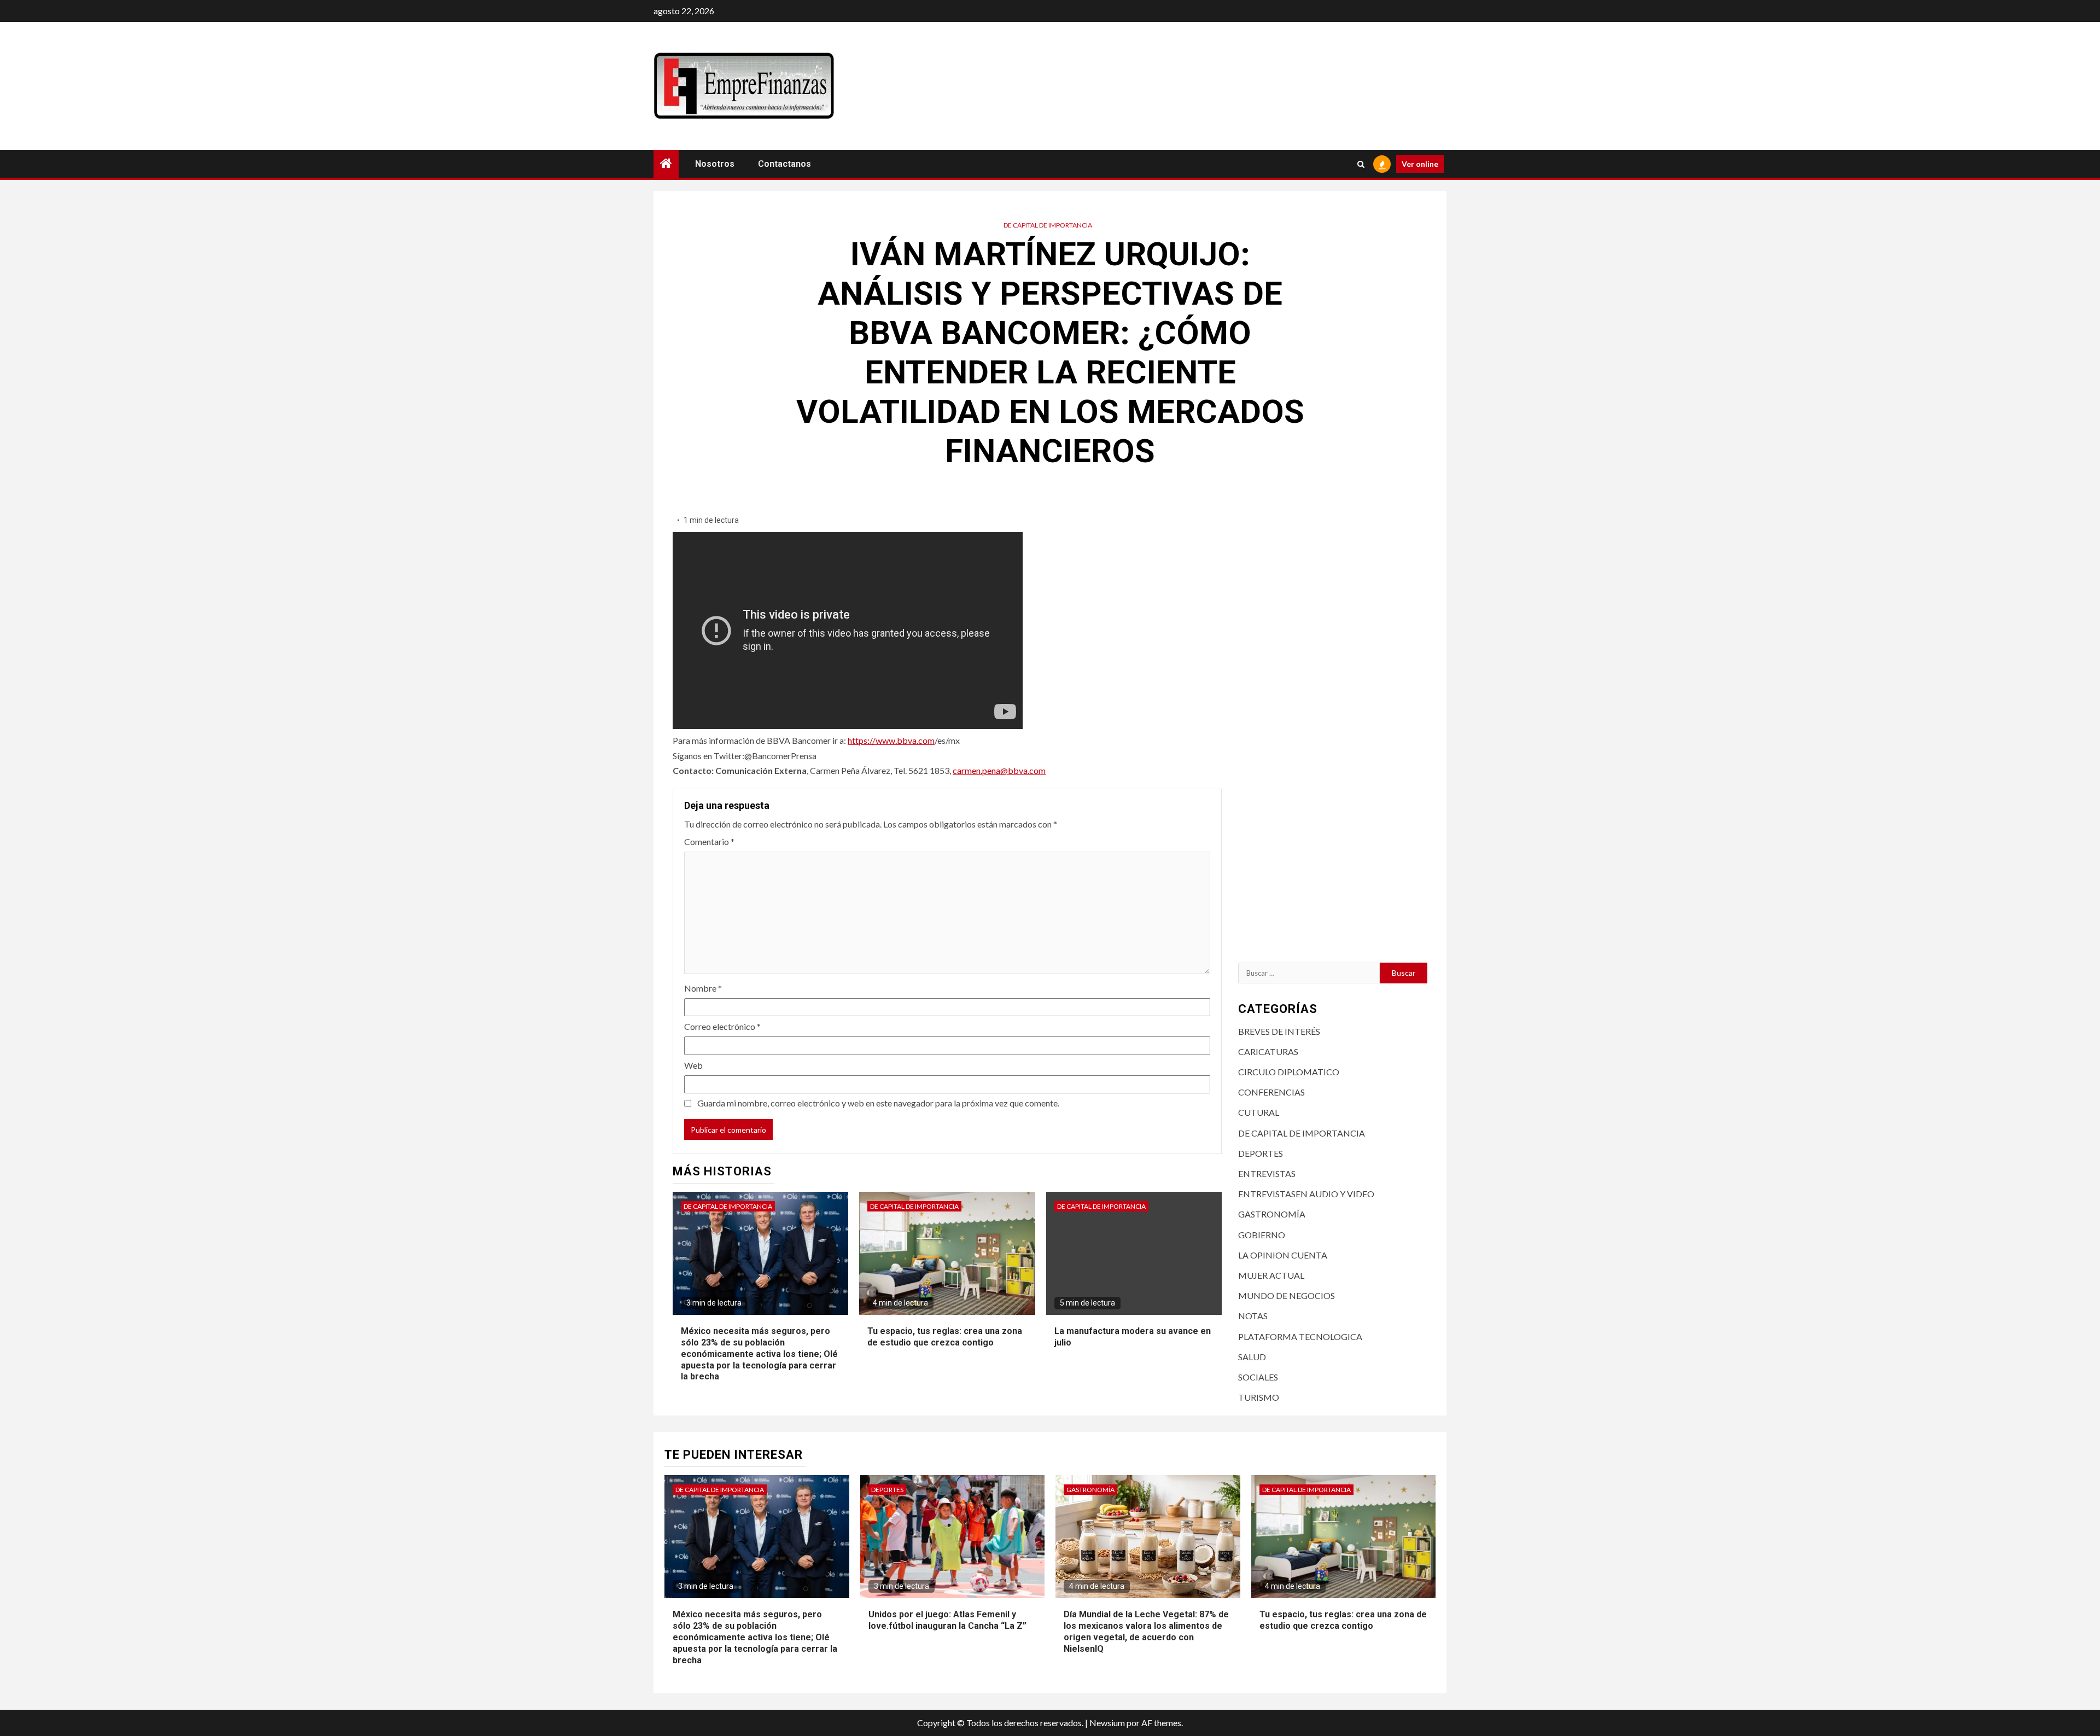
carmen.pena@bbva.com (999, 770)
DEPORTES (1261, 1153)
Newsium (1107, 1723)
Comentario (709, 841)
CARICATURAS (1268, 1051)
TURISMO (1259, 1397)
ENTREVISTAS (1267, 1173)
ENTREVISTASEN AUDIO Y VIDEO (1306, 1194)
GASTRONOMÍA (1272, 1214)
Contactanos (784, 164)
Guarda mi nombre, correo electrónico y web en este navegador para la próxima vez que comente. (878, 1103)
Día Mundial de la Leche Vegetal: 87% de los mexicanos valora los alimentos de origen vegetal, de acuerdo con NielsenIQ (1146, 1631)
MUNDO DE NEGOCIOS (1287, 1295)
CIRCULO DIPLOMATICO (1289, 1072)
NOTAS (1253, 1316)
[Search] (1361, 164)
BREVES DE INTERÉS (1279, 1031)
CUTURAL (1259, 1112)
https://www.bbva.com (891, 740)
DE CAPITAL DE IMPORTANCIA (1048, 225)
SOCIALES (1258, 1377)
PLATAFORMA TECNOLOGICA (1300, 1336)
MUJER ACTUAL (1271, 1275)
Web (693, 1065)
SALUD (1252, 1357)
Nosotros (715, 164)
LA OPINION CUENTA (1283, 1255)
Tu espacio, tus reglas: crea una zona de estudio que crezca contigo (945, 1337)
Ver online (1420, 164)
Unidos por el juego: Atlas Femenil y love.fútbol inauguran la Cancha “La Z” (947, 1620)
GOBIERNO (1262, 1235)
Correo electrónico (722, 1026)
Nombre (703, 988)
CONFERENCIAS (1271, 1092)
